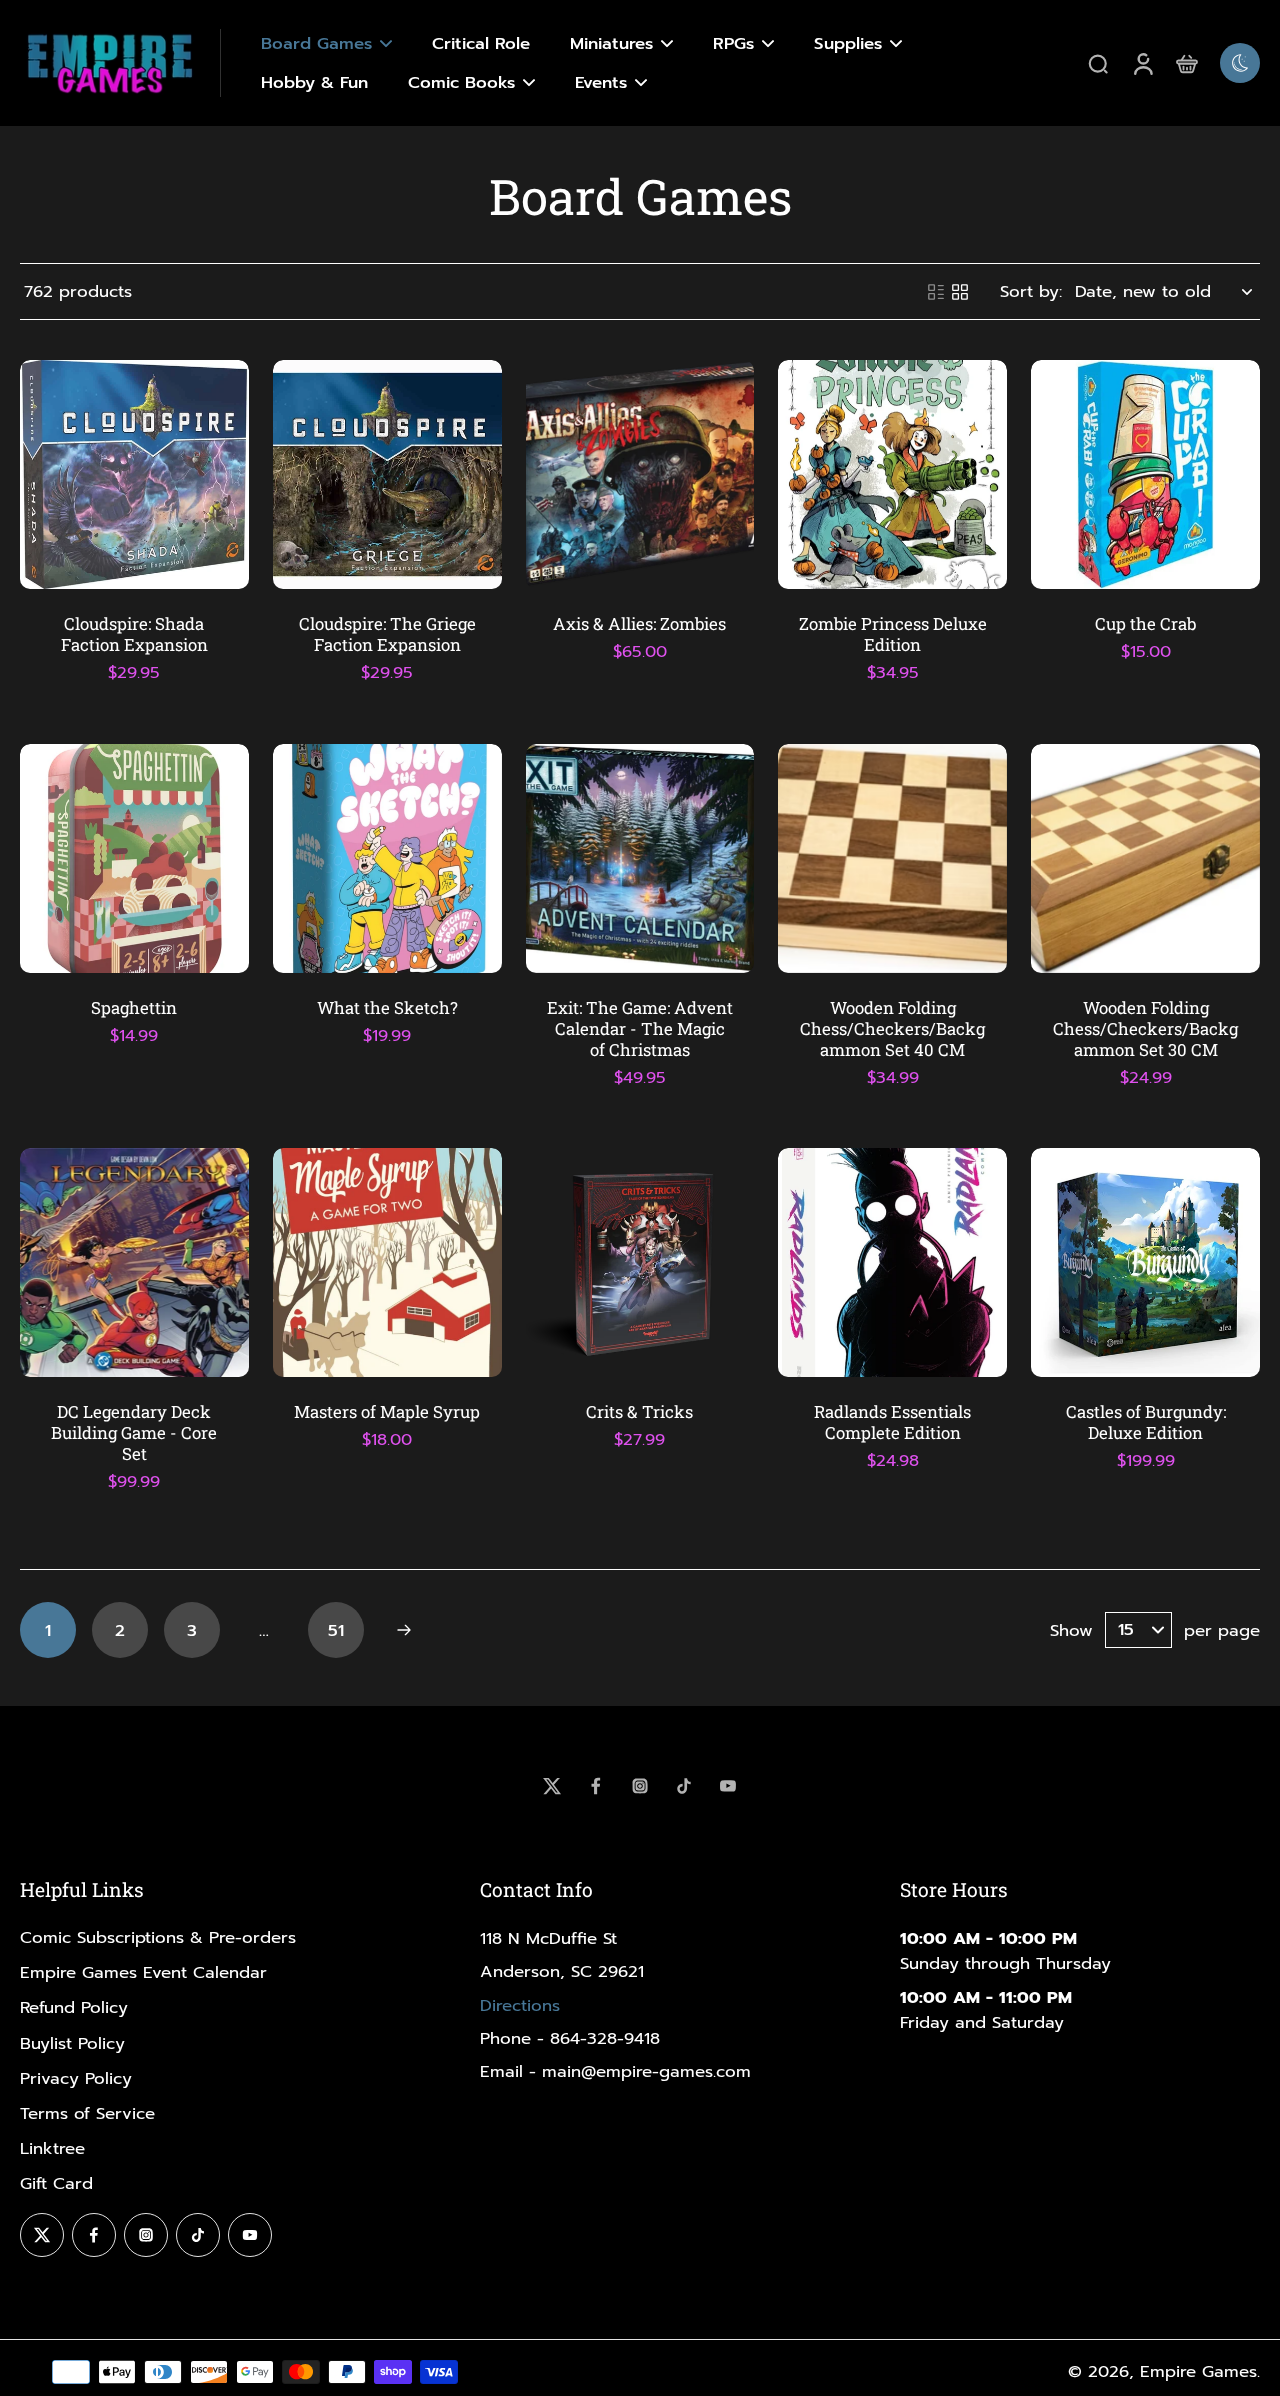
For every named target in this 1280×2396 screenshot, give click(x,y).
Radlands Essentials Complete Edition (892, 1422)
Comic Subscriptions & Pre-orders (158, 1937)
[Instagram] (640, 1786)
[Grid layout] (960, 292)
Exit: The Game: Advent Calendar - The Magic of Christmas (640, 1028)
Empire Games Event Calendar (143, 1972)
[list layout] (936, 292)
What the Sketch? (387, 1007)
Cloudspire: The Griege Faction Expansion (387, 634)
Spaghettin (134, 1007)
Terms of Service (87, 2113)
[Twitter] (552, 1786)
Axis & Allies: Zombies (639, 623)
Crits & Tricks (639, 1411)
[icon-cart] (1186, 63)
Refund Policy (74, 2007)
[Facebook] (596, 1786)
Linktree (52, 2148)
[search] (1098, 63)
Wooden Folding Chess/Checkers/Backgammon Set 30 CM (1145, 1028)
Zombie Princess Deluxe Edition (893, 634)
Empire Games (1198, 2371)
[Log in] (1142, 63)
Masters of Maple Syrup (387, 1411)
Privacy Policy (76, 2078)
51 (336, 1630)
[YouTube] (728, 1786)
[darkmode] (1240, 63)
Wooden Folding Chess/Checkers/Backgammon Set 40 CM (892, 1028)
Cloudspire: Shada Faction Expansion (134, 634)
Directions (520, 2005)
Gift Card (56, 2183)
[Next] (404, 1630)
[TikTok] (684, 1786)
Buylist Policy (72, 2043)
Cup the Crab (1145, 623)
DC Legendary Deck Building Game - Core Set (134, 1432)
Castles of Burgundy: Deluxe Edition (1146, 1422)
